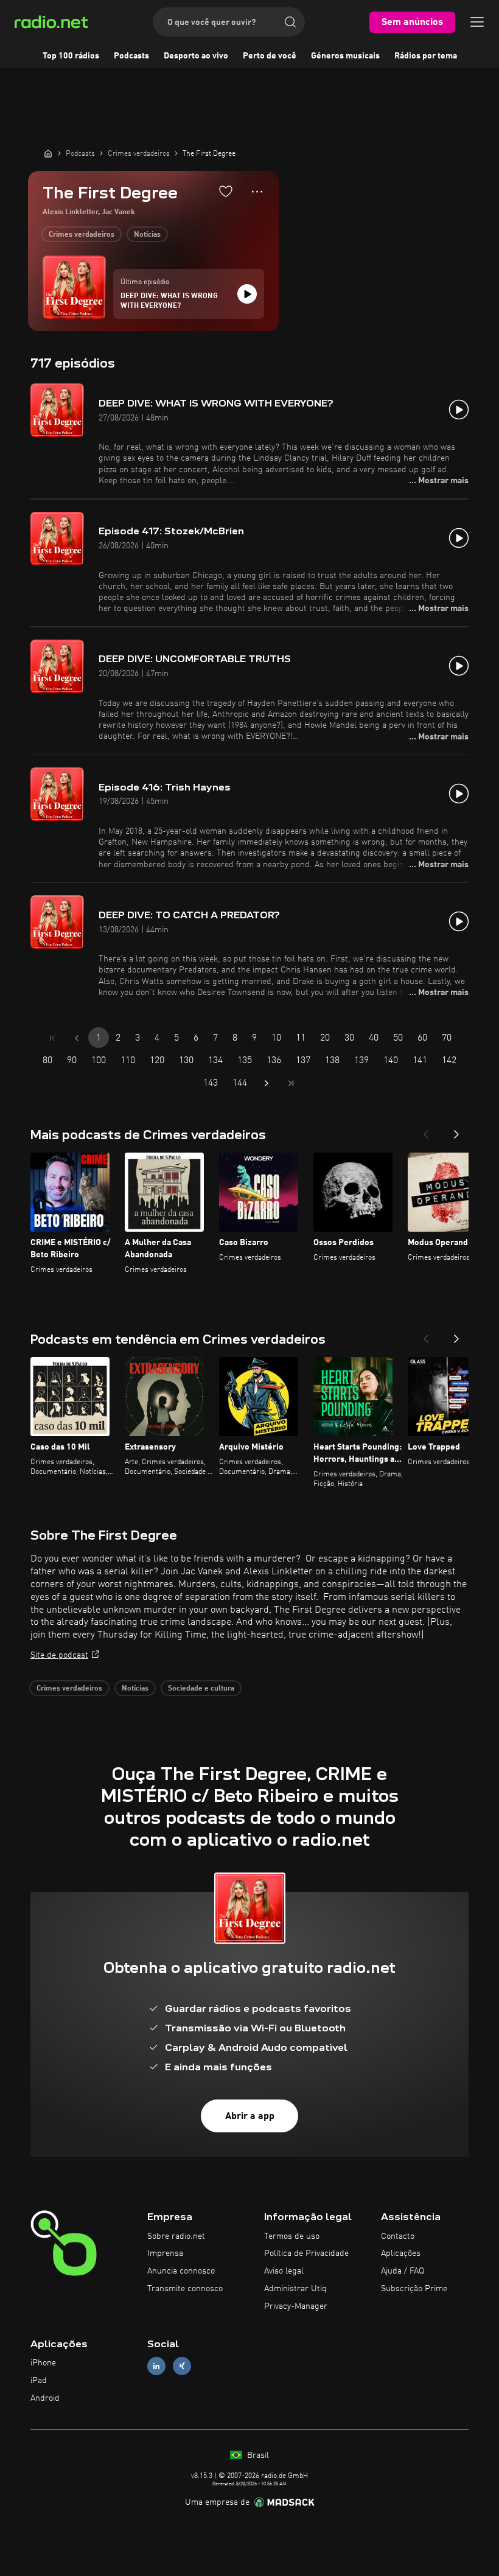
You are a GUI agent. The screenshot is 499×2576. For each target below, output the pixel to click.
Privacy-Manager (296, 2306)
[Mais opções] (257, 192)
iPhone (43, 2363)
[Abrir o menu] (477, 22)
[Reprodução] (247, 294)
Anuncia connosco (181, 2271)
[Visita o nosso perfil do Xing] (182, 2366)
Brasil (257, 2456)
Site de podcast (59, 1655)
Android (45, 2398)
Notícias (147, 235)
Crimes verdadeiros (82, 235)
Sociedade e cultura (201, 1689)
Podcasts (131, 56)
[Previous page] (77, 1038)
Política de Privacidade (306, 2253)
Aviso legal (284, 2271)
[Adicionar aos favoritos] (226, 191)
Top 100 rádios (71, 56)
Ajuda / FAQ (403, 2271)
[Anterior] (426, 1131)
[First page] (52, 1038)
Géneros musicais (345, 56)
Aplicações (401, 2253)
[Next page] (267, 1083)
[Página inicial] (48, 153)
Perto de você (270, 56)
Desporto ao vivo (196, 56)
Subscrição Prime (414, 2289)
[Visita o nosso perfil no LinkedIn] (156, 2366)
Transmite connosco (185, 2289)
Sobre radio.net (176, 2236)
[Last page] (291, 1083)
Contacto (398, 2236)
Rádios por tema (426, 56)
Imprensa (165, 2253)
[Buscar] (290, 22)
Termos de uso (292, 2236)
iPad (39, 2381)
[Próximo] (456, 1131)
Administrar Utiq (295, 2289)
